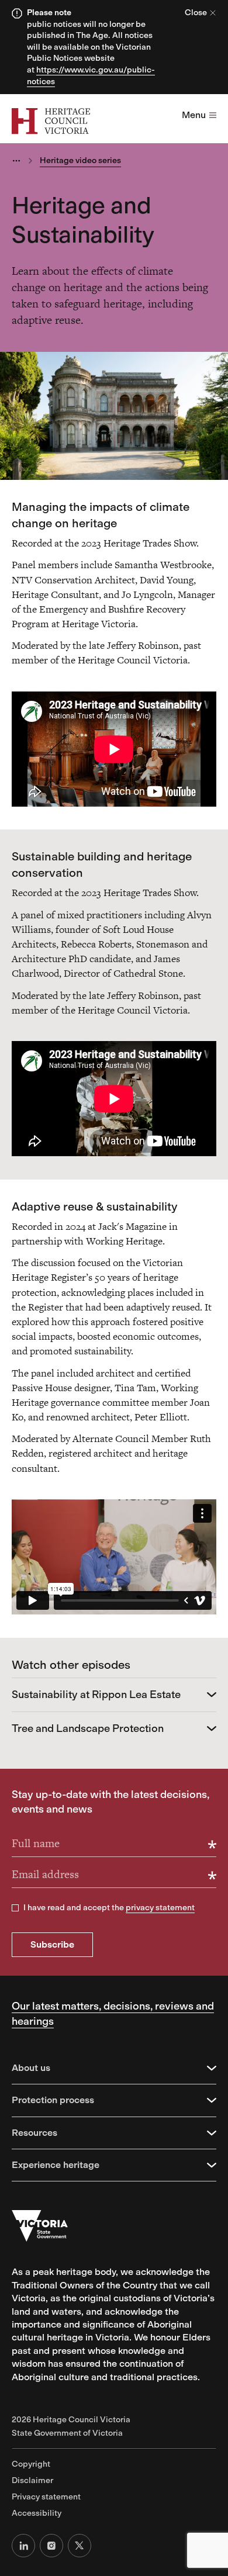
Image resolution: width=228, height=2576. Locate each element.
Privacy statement (46, 2497)
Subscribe (52, 1944)
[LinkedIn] (23, 2546)
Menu (194, 115)
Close (196, 13)
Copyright (31, 2464)
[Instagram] (51, 2546)
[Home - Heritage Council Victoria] (51, 121)
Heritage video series (80, 160)
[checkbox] (15, 1908)
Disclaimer (32, 2480)
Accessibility (37, 2513)
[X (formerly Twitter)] (80, 2546)
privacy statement (160, 1908)
